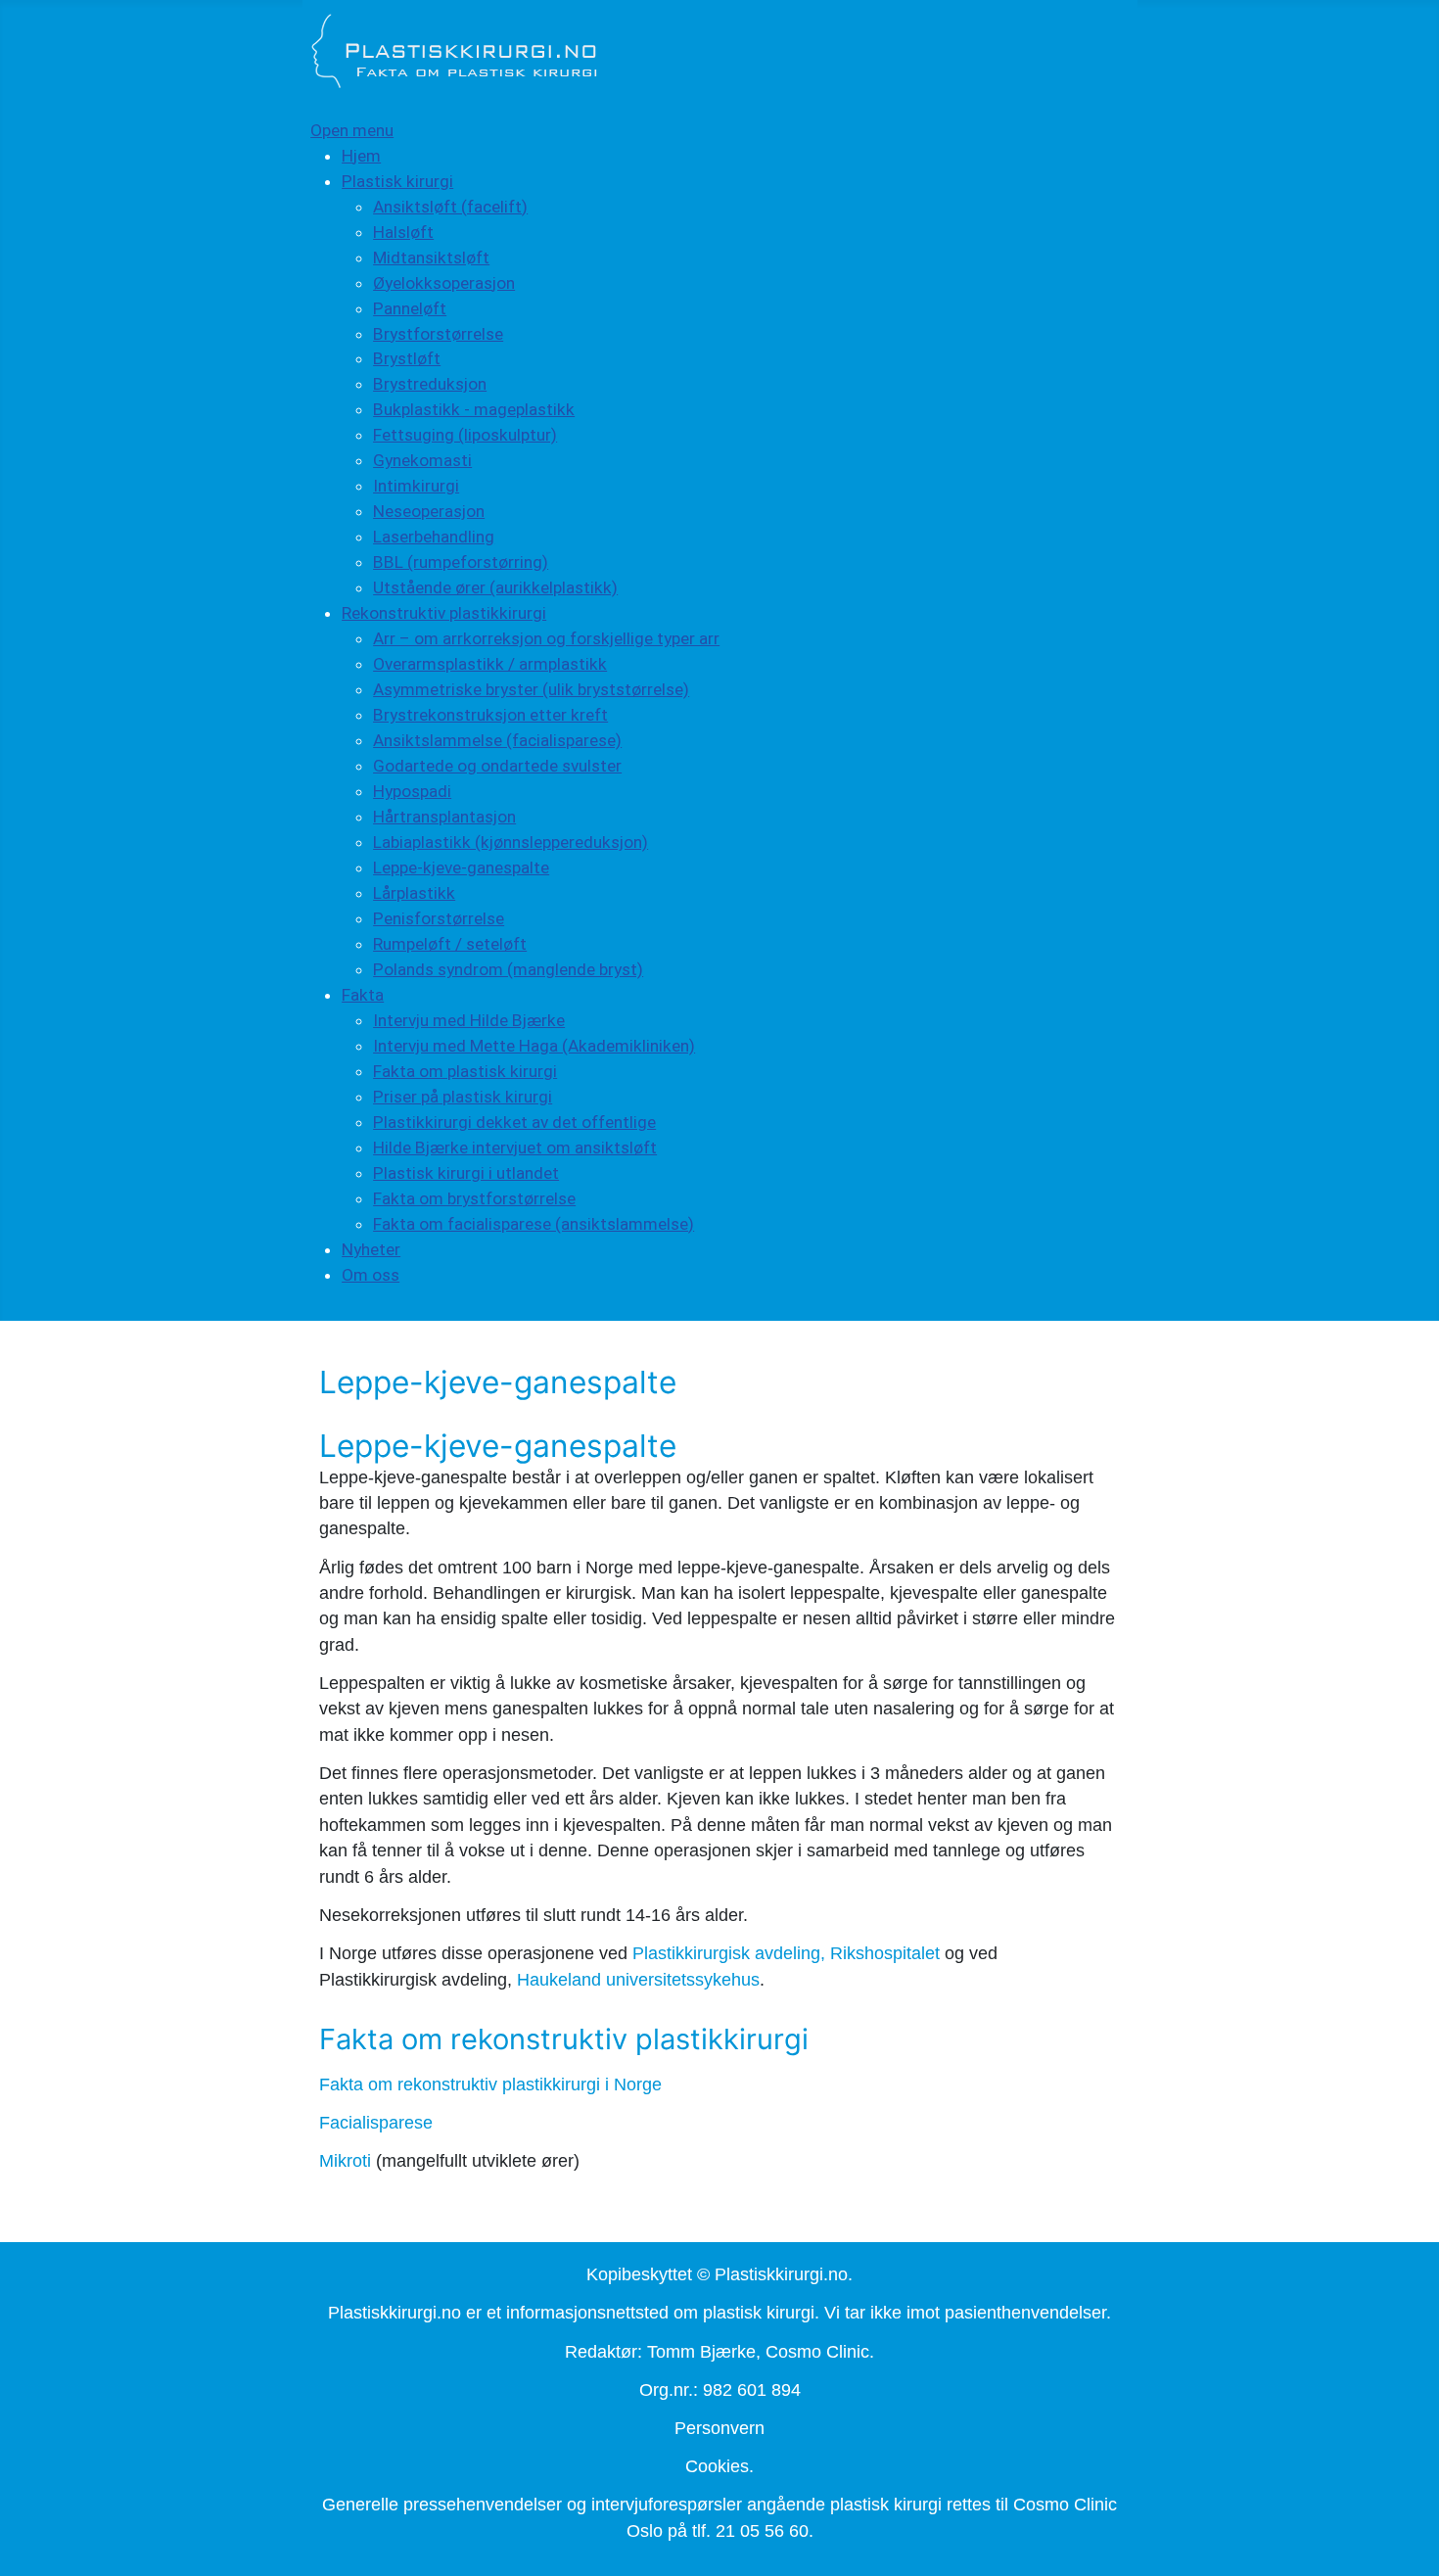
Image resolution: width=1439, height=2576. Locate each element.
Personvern (719, 2428)
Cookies (717, 2466)
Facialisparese (376, 2123)
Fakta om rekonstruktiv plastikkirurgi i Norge (490, 2084)
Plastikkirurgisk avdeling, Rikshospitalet (786, 1953)
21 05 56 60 (762, 2531)
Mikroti (345, 2161)
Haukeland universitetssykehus (638, 1980)
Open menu (352, 130)
